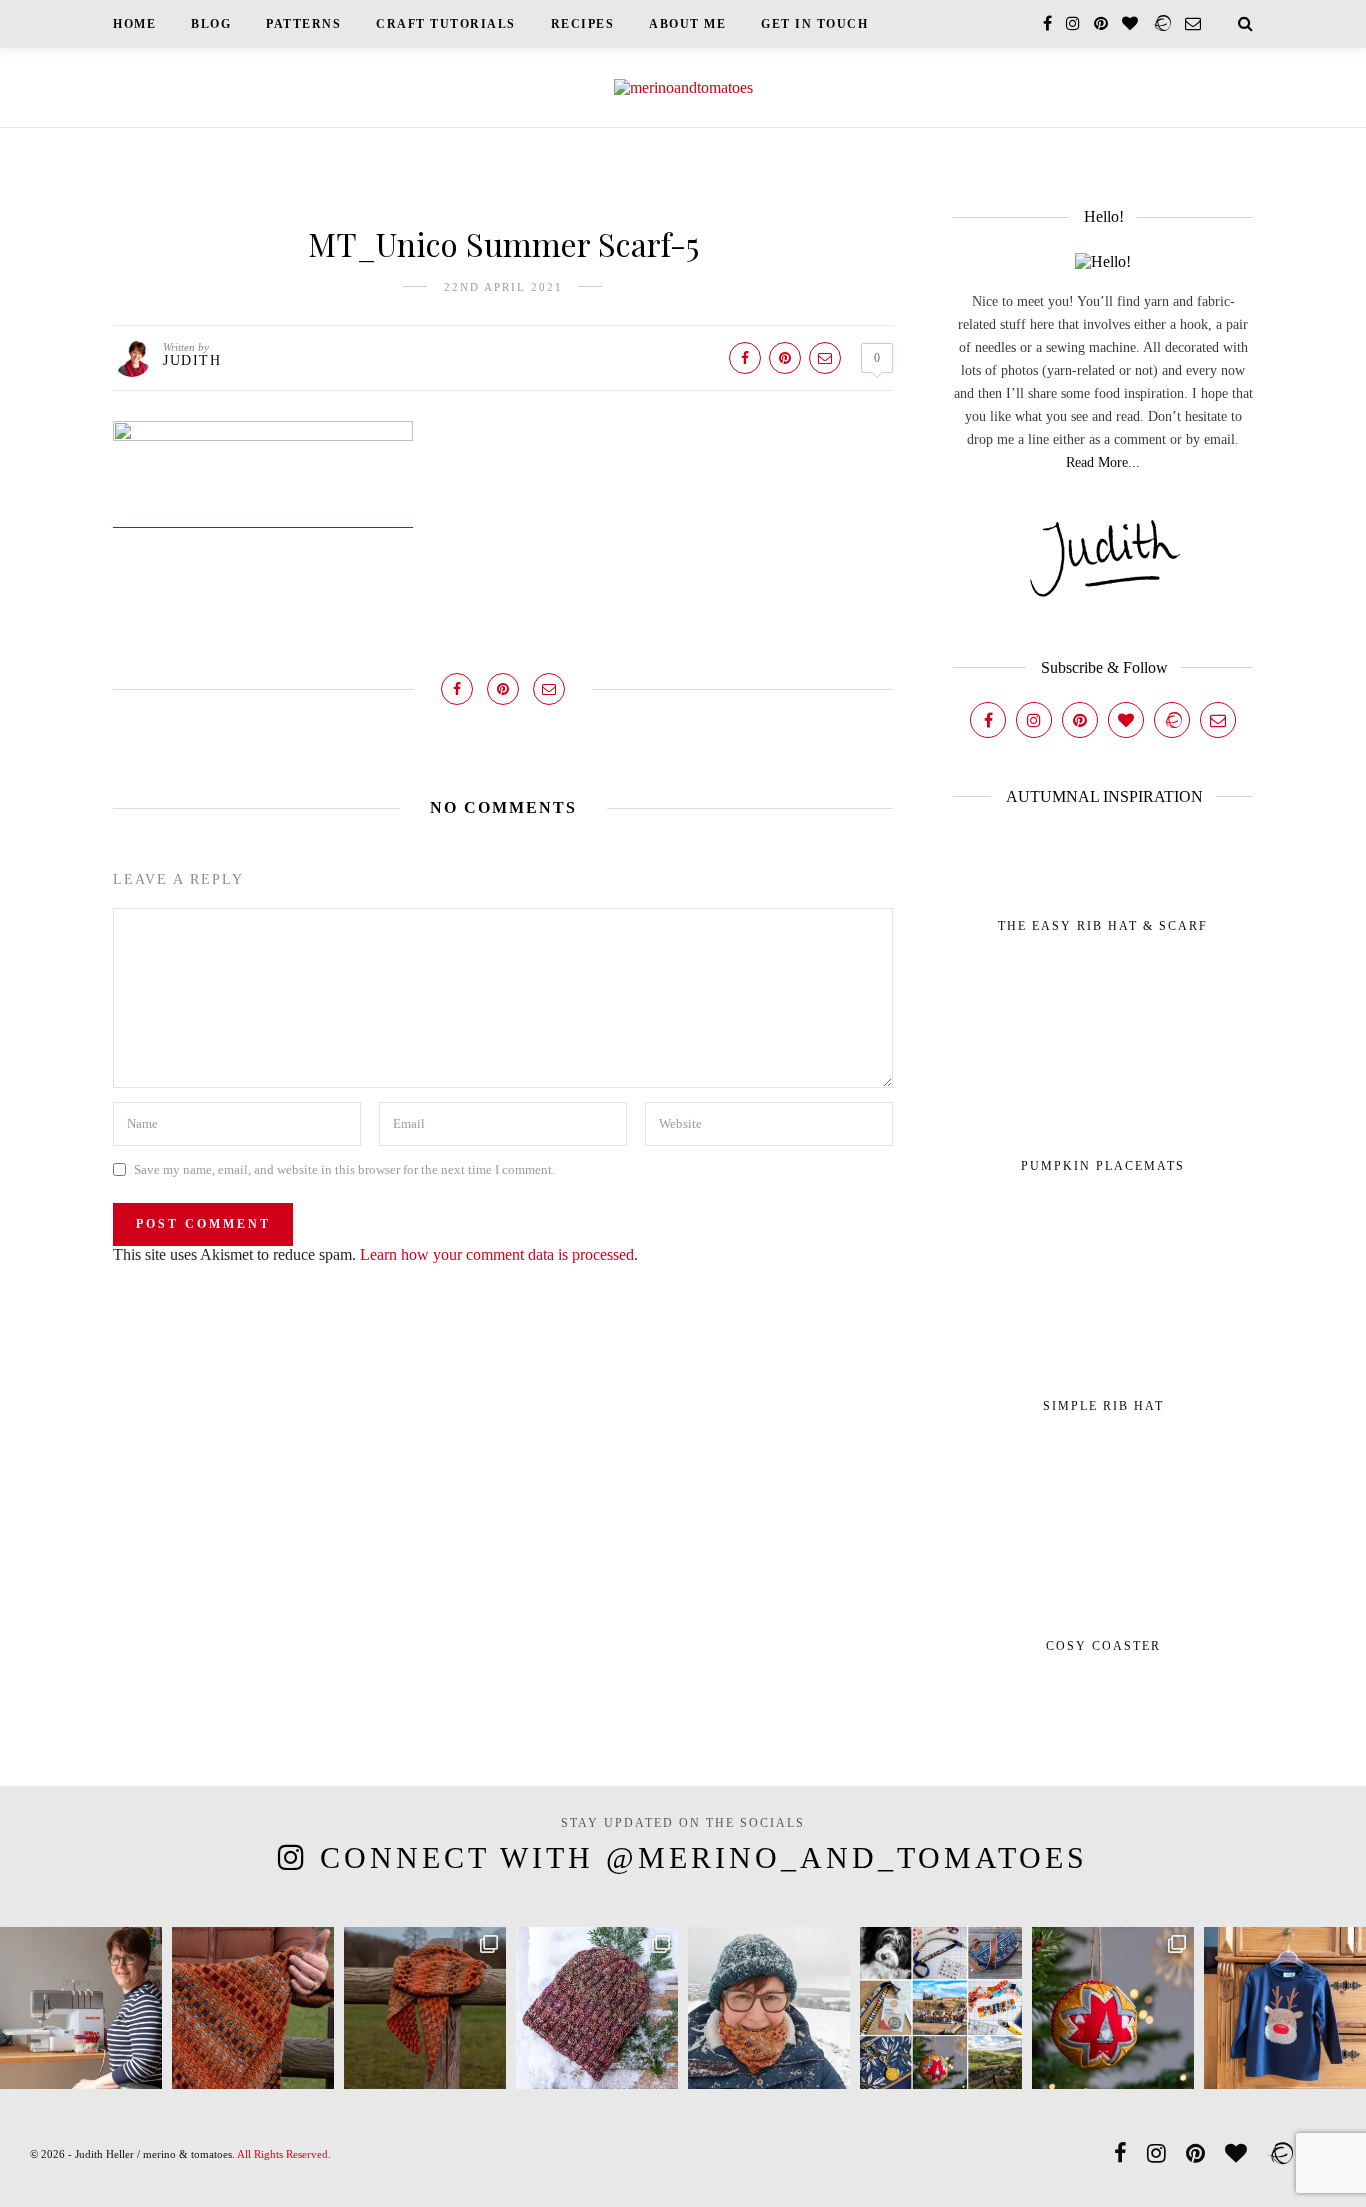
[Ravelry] (1172, 720)
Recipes (583, 24)
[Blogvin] (1126, 720)
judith (192, 360)
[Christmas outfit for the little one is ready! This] (1285, 2008)
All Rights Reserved (282, 2154)
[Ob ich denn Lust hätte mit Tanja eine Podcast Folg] (81, 2008)
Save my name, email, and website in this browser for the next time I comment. (344, 1169)
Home (134, 24)
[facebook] (1047, 23)
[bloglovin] (1130, 23)
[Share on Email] (825, 358)
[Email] (1218, 720)
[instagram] (1073, 23)
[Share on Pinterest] (785, 358)
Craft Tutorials (446, 24)
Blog (211, 24)
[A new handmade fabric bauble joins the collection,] (1113, 2008)
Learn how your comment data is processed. (499, 1254)
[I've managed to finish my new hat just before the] (597, 2008)
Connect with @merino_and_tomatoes (704, 1857)
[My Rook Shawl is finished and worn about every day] (425, 2008)
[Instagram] (1034, 720)
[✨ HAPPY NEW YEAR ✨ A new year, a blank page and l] (769, 2008)
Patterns (303, 24)
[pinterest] (1101, 23)
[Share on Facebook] (745, 358)
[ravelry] (1161, 23)
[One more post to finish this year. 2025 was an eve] (941, 2008)
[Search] (1245, 23)
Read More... (1103, 462)
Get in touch (814, 24)
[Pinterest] (1080, 720)
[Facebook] (988, 720)
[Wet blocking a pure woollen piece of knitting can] (253, 2008)
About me (687, 24)
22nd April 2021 (503, 287)
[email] (1193, 23)
